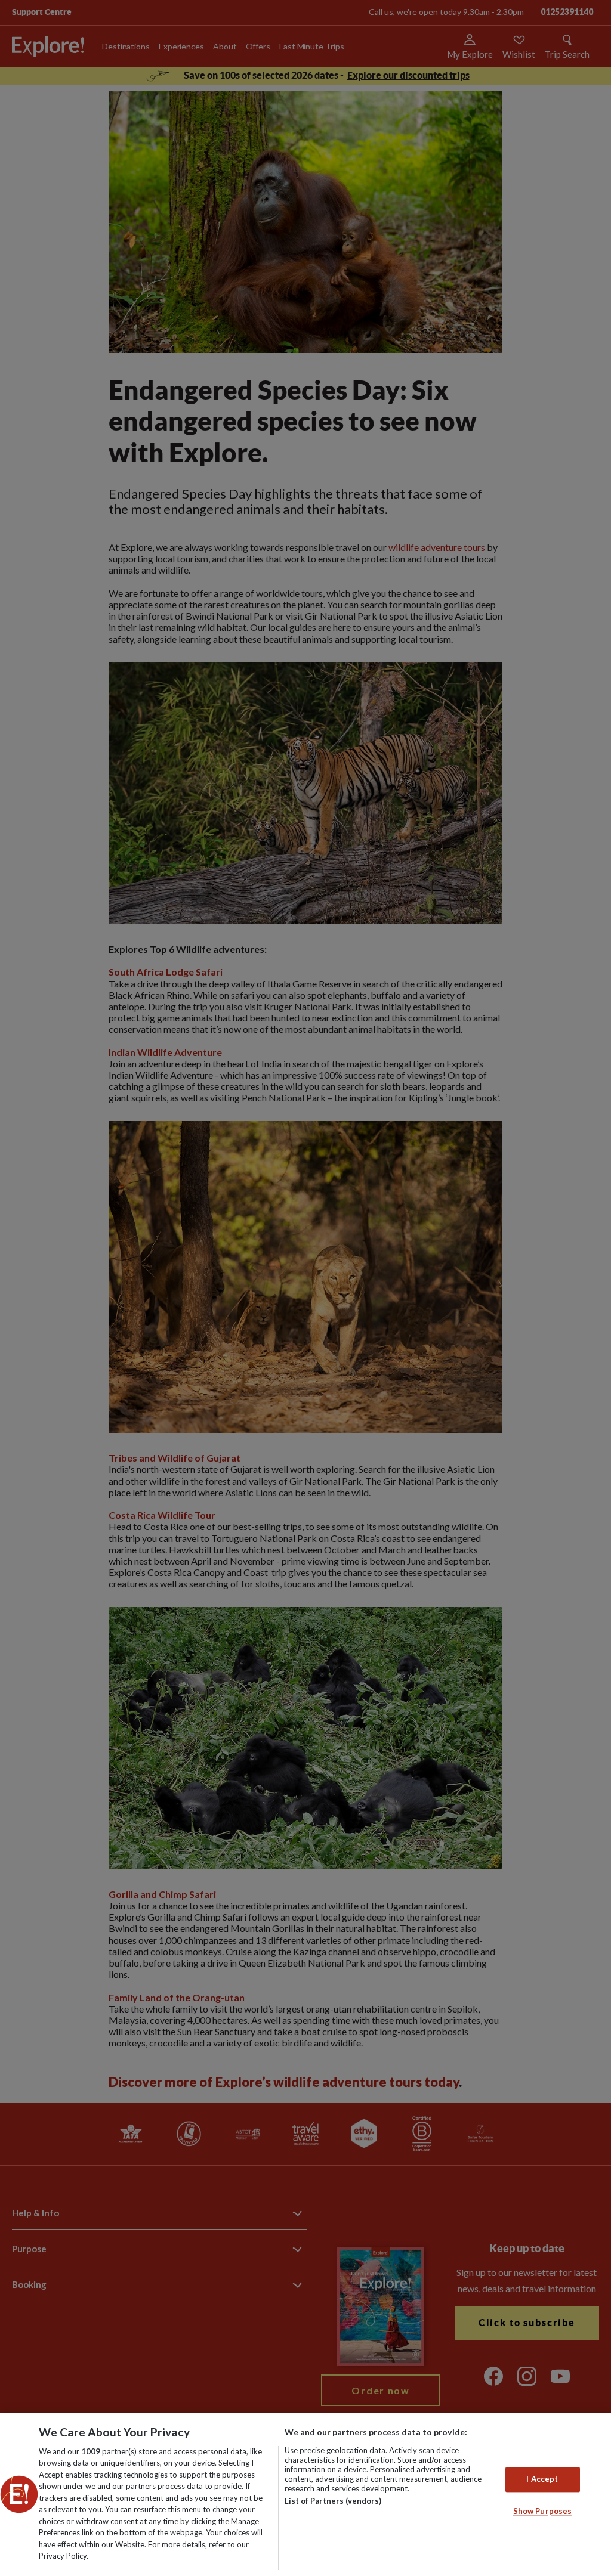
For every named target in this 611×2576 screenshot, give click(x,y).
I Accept (542, 2479)
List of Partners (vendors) (333, 2501)
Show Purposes (543, 2511)
